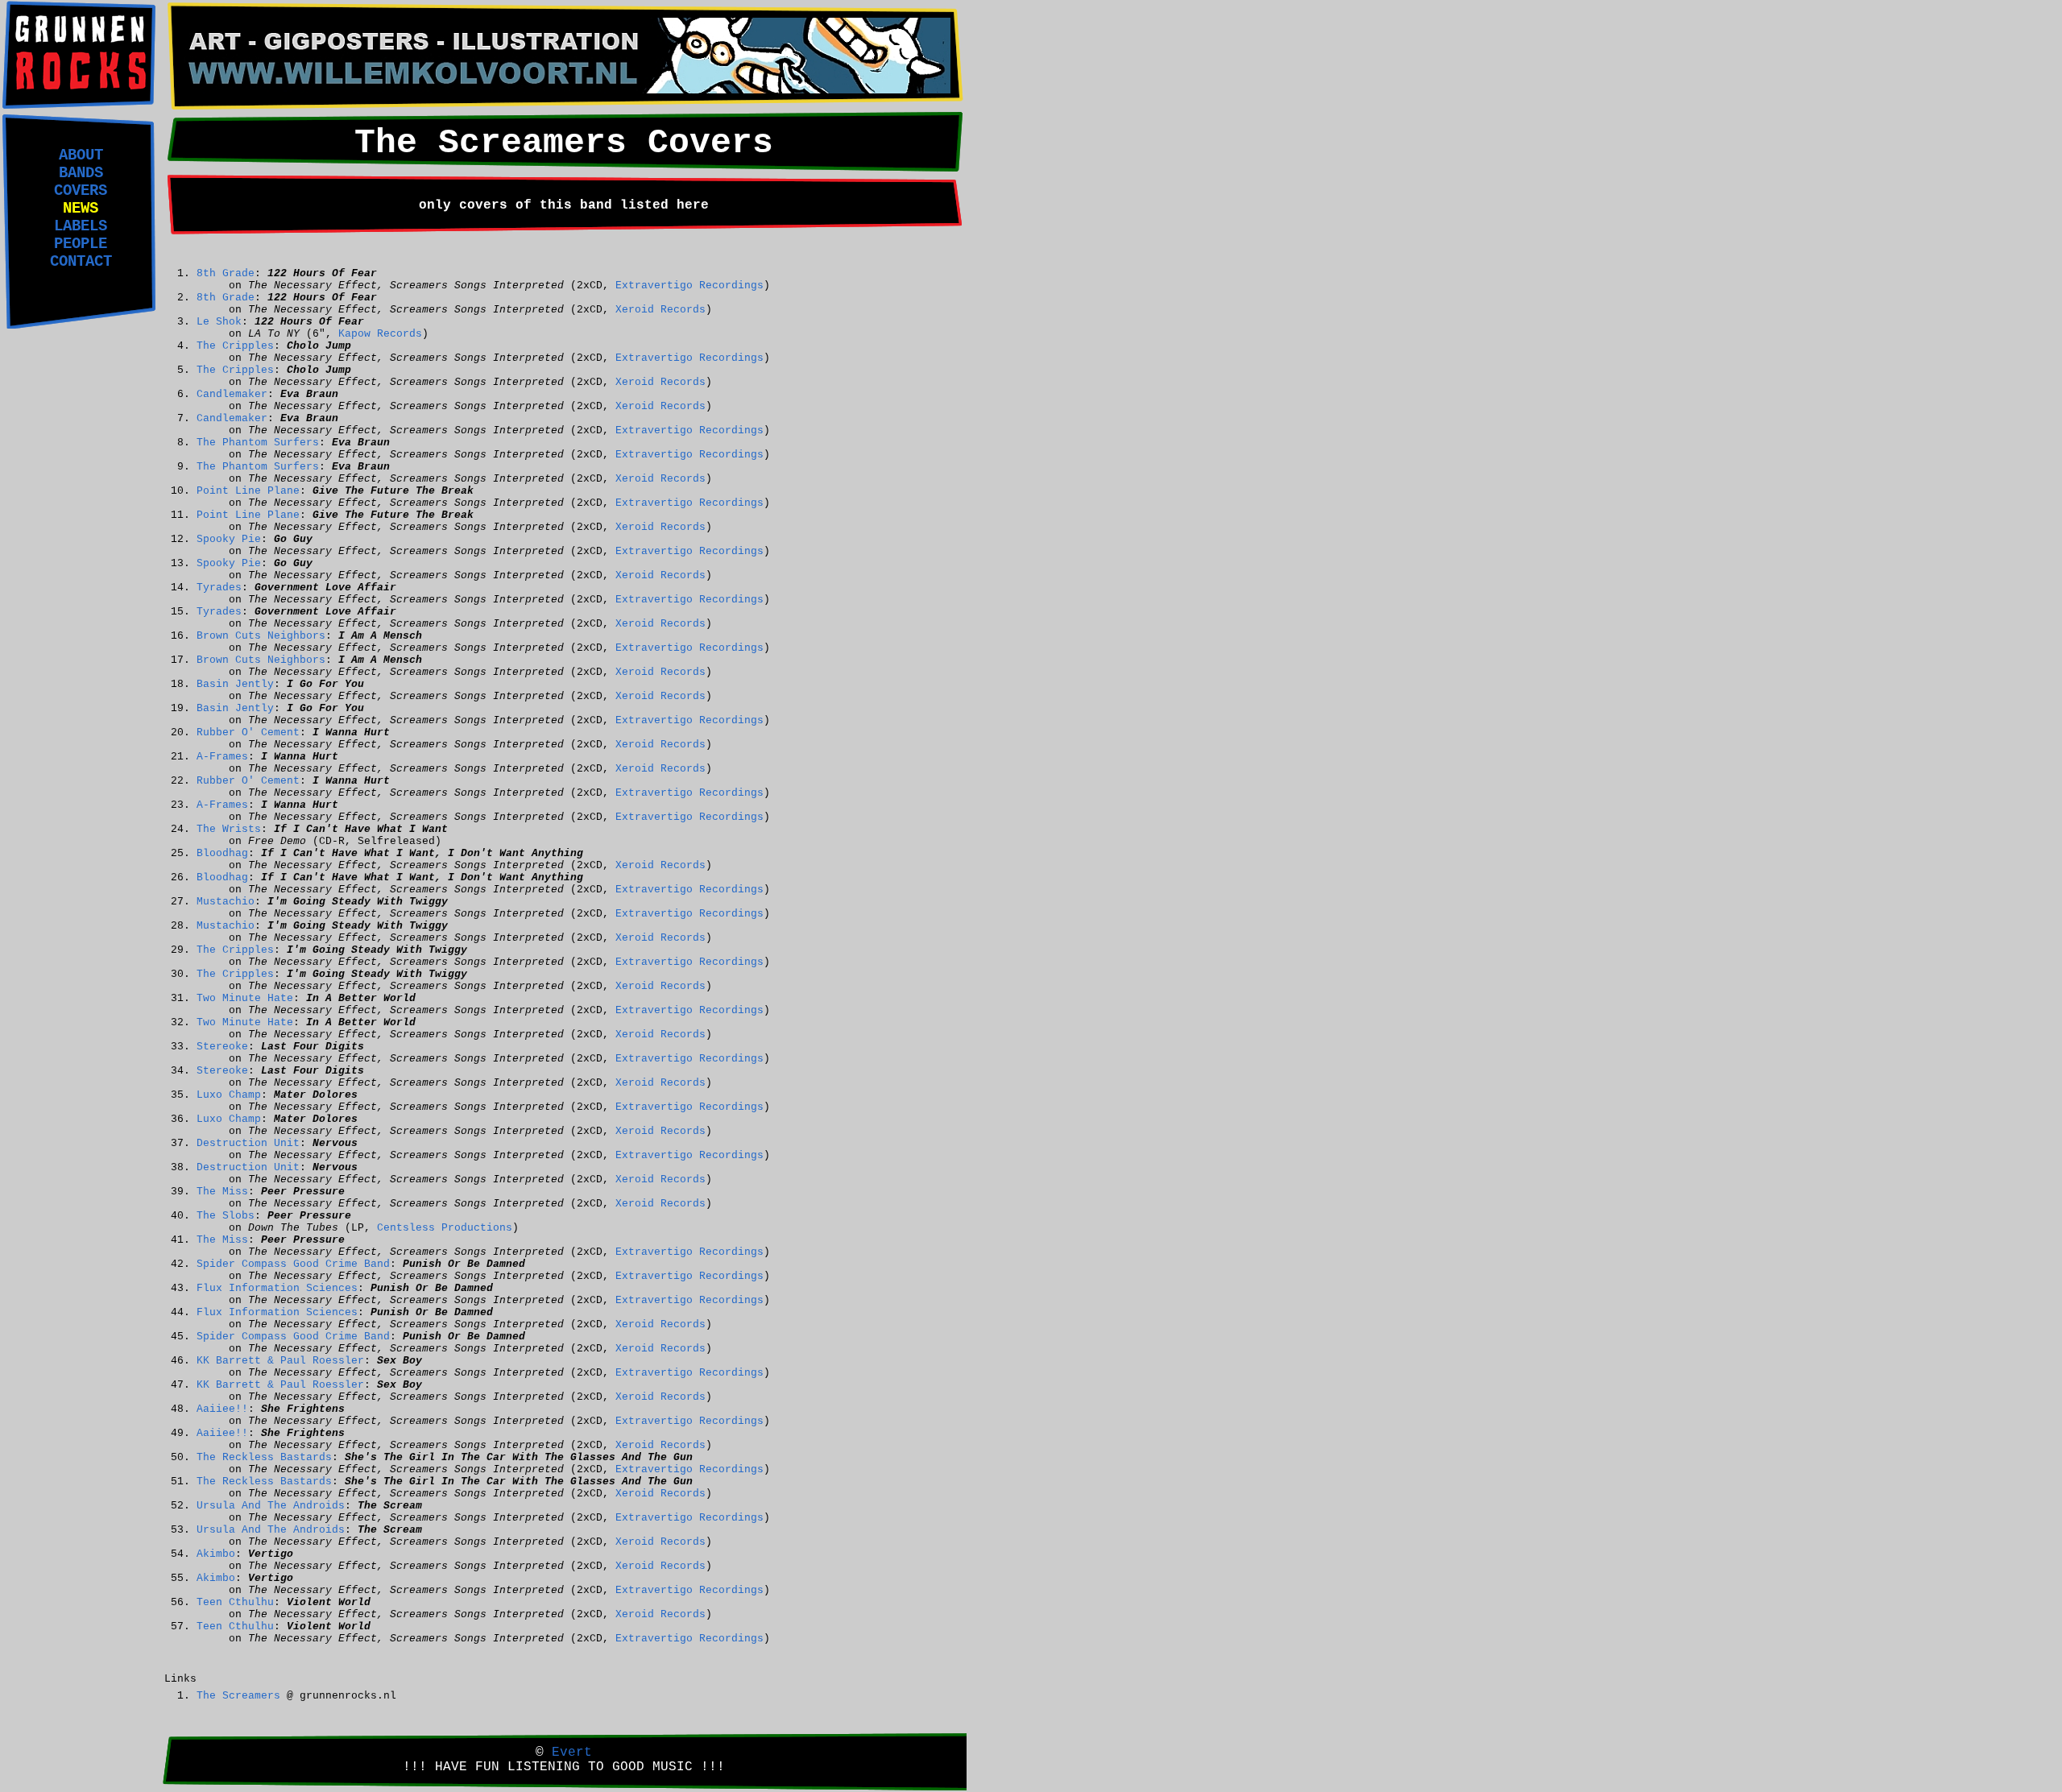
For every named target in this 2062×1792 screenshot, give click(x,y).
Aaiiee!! (222, 1409)
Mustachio (226, 902)
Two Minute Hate (245, 998)
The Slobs (226, 1216)
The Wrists (229, 829)
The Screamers (238, 1696)
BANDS (81, 173)
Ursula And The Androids (271, 1506)
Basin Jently (235, 684)
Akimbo (216, 1554)
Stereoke (222, 1047)
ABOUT (81, 155)
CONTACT (81, 262)
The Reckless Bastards (264, 1457)
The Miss (222, 1192)
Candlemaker (232, 394)
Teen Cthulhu (235, 1602)
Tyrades (219, 588)
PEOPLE (81, 244)
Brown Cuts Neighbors (261, 636)
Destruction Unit (248, 1143)
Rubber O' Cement (248, 733)
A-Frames (222, 757)
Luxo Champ (229, 1095)
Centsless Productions (445, 1228)
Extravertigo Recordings (689, 286)
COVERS (81, 191)
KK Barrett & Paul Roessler (280, 1361)
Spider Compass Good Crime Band (293, 1264)
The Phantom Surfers (258, 443)
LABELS (81, 226)
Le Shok (219, 322)
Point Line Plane (248, 491)
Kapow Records (380, 334)
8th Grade (226, 273)
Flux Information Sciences (277, 1288)
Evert (572, 1753)
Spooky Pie (229, 539)
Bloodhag (222, 853)
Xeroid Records (660, 310)
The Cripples (235, 346)
